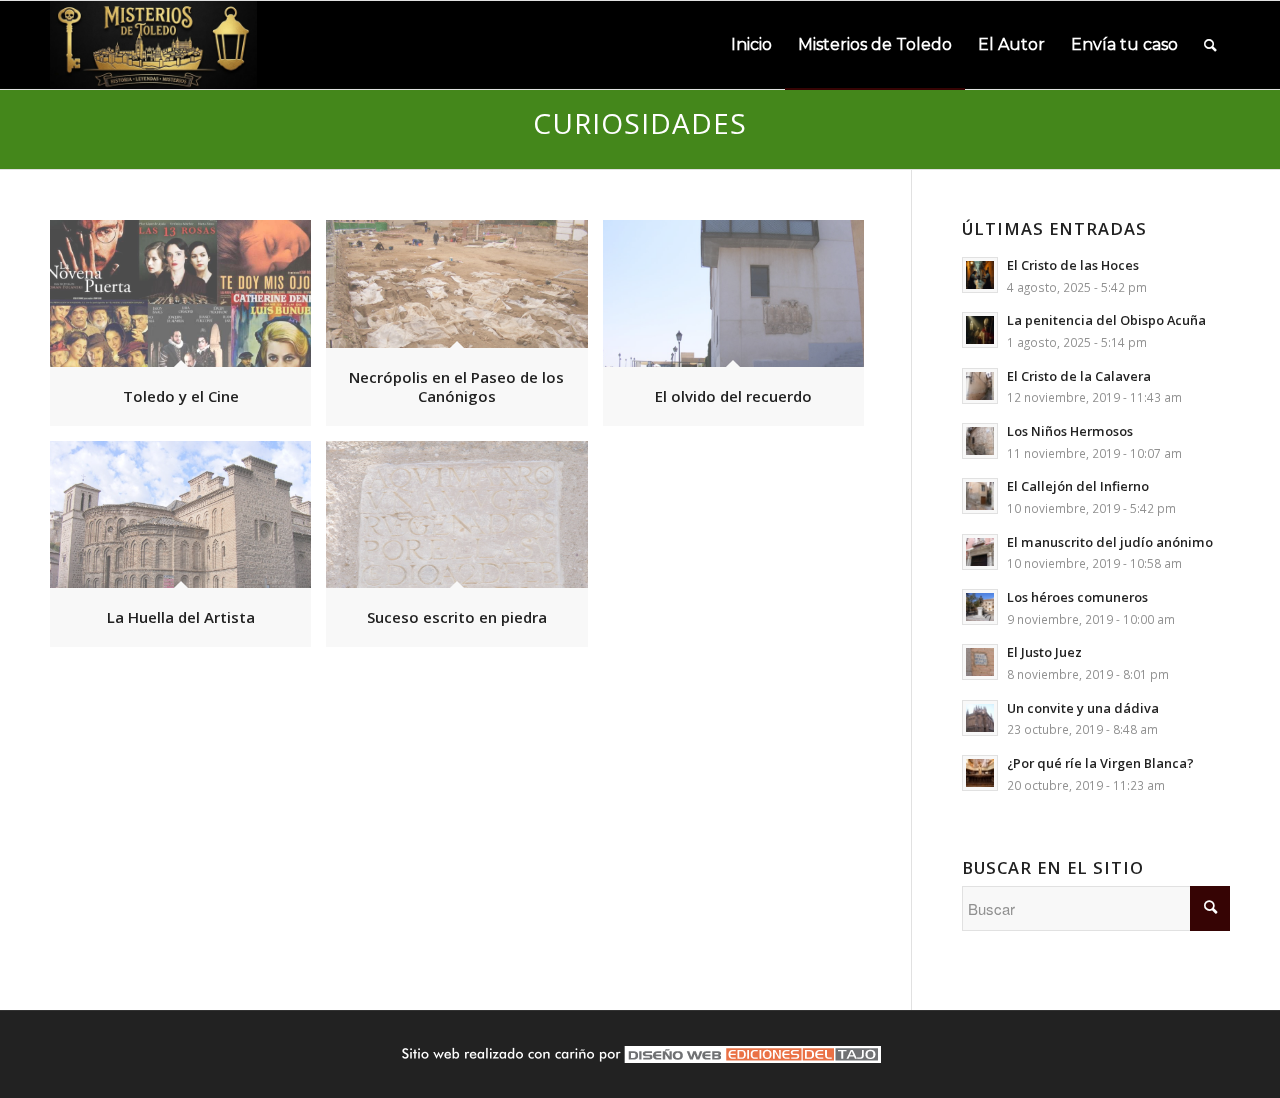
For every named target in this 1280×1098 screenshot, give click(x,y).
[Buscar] (1210, 45)
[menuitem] (751, 45)
